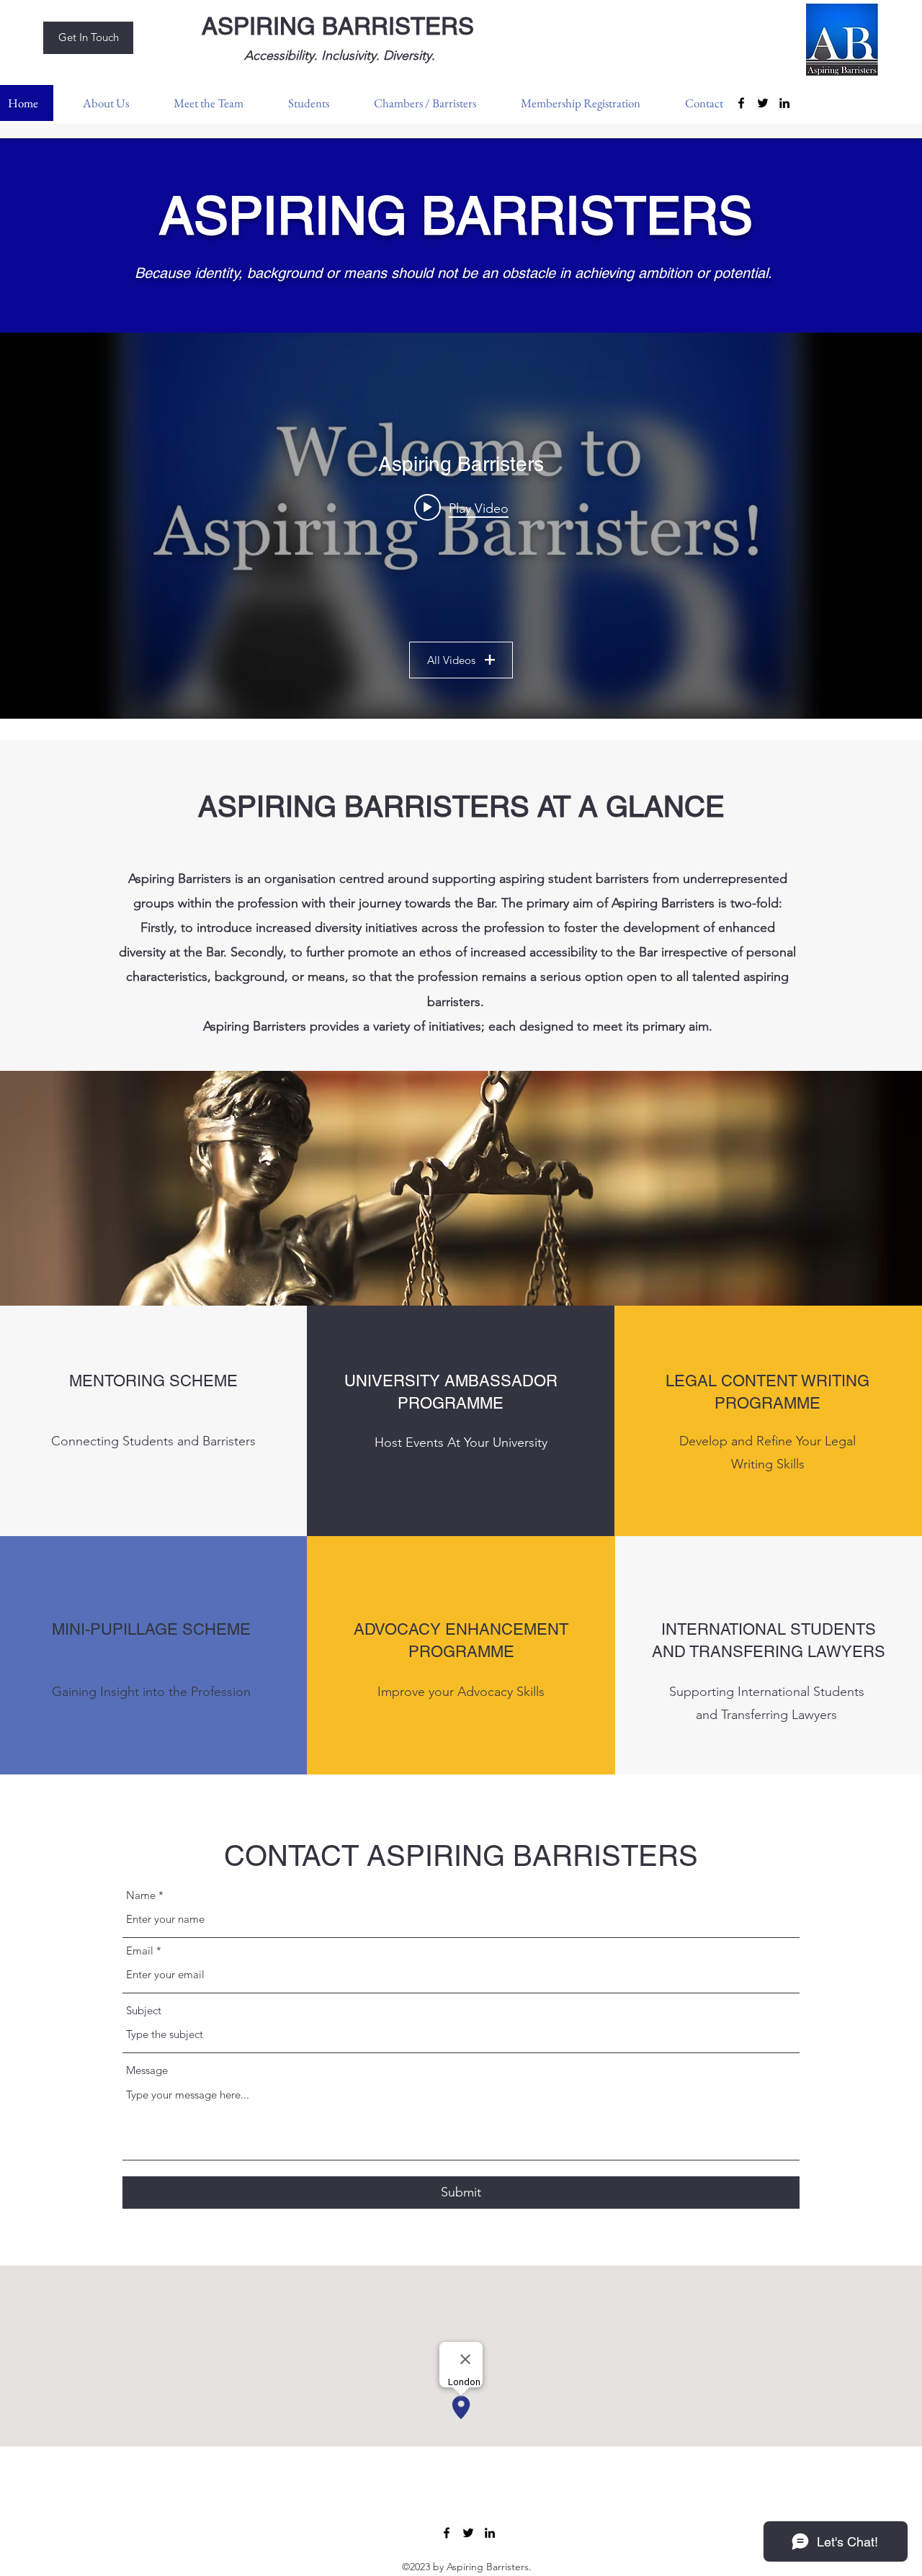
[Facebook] (447, 2533)
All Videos (451, 660)
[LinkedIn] (784, 103)
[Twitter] (763, 103)
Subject (144, 2010)
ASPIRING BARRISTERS (338, 26)
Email (140, 1951)
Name (141, 1895)
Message (147, 2070)
